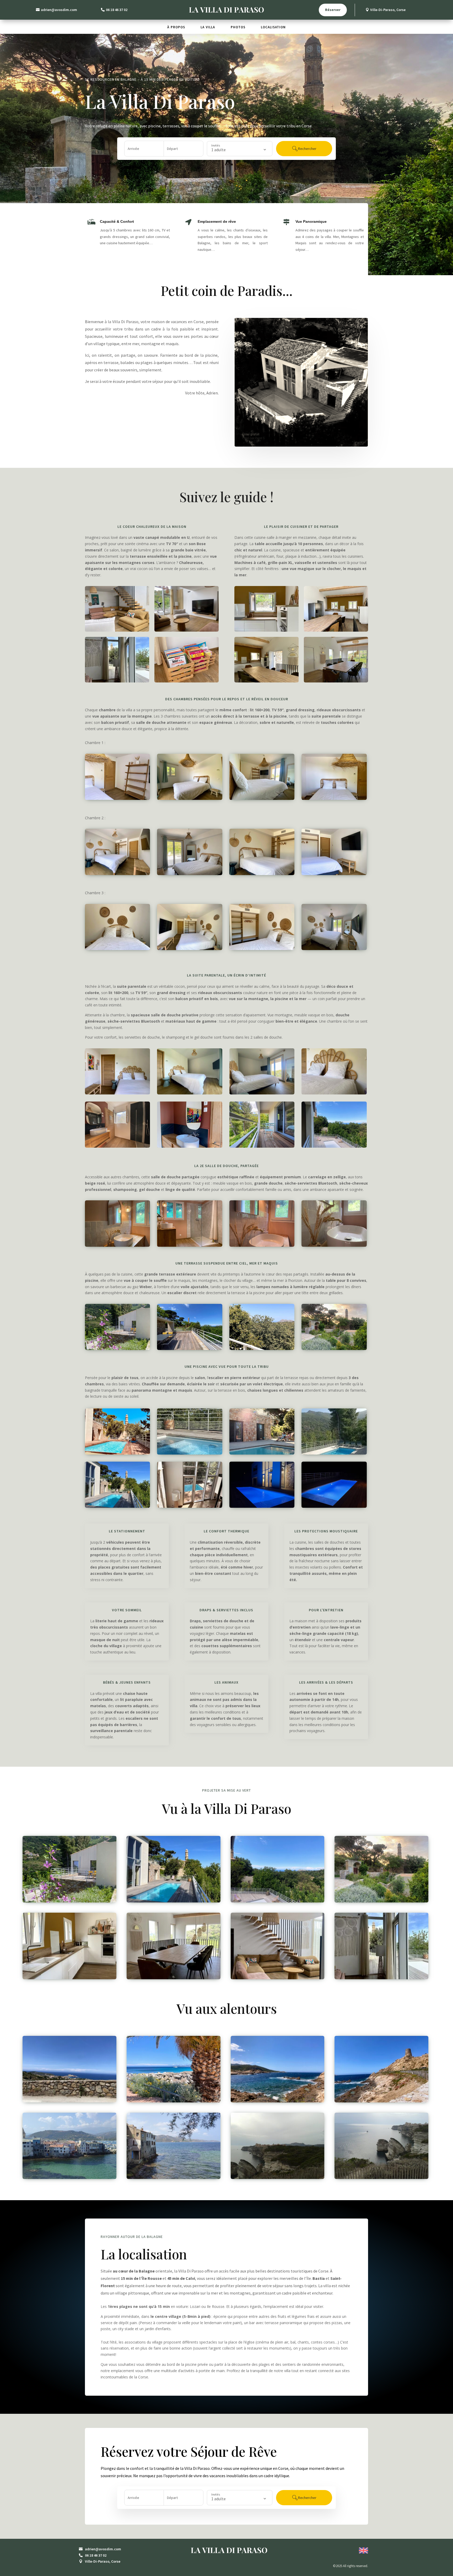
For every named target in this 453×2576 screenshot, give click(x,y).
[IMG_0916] (334, 874)
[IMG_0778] (117, 1245)
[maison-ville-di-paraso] (117, 1453)
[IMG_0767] (117, 630)
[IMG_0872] (334, 1093)
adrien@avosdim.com (59, 10)
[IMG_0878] (117, 1093)
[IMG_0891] (262, 1146)
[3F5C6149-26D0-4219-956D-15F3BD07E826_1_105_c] (262, 1453)
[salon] (117, 681)
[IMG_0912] (262, 874)
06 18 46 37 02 (117, 10)
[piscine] (190, 1453)
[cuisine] (69, 1978)
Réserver (333, 10)
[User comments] (278, 2178)
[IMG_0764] (187, 681)
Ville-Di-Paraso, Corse (388, 10)
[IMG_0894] (278, 1901)
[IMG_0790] (187, 630)
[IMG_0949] (117, 949)
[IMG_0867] (262, 1093)
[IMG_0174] (117, 1146)
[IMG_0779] (262, 1245)
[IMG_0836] (69, 2101)
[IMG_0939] (262, 949)
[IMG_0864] (190, 1349)
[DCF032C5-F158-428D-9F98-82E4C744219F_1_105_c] (336, 681)
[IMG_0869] (190, 1093)
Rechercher (307, 149)
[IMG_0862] (117, 1349)
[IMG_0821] (278, 2101)
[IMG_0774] (334, 1245)
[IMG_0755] (334, 1349)
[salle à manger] (266, 681)
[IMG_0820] (381, 2101)
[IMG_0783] (190, 1245)
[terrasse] (262, 1349)
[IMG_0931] (334, 949)
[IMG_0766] (278, 1978)
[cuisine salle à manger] (266, 630)
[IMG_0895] (334, 1146)
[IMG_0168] (190, 1146)
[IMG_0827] (174, 2101)
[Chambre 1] (117, 798)
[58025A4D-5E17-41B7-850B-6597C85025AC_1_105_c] (117, 1506)
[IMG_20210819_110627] (69, 2178)
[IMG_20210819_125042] (174, 2178)
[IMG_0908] (190, 874)
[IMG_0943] (190, 949)
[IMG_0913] (117, 874)
